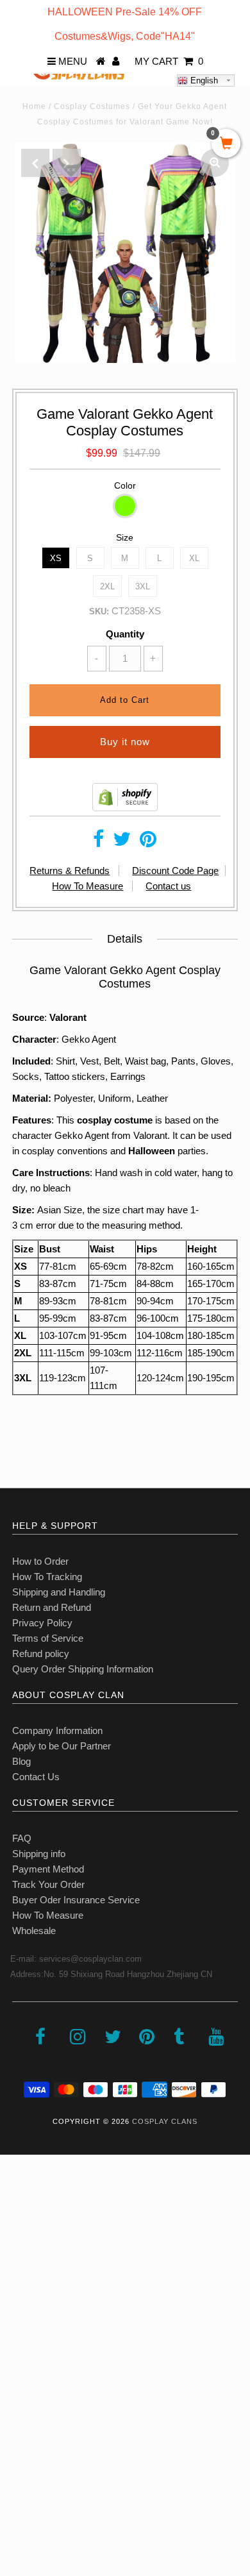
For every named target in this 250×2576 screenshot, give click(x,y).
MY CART (169, 61)
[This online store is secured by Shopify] (125, 808)
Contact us (168, 886)
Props (19, 2426)
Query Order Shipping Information (83, 1669)
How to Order (40, 1561)
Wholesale (34, 1931)
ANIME (22, 2313)
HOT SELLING (38, 2285)
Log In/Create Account (65, 2483)
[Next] (67, 163)
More (17, 2454)
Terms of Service (48, 1638)
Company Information (57, 1730)
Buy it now (125, 742)
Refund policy (41, 1654)
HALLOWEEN (37, 2257)
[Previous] (35, 163)
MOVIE (22, 2370)
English (203, 80)
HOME (21, 2201)
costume (133, 1120)
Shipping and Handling (59, 1592)
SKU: (99, 611)
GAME (21, 2342)
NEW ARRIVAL (39, 2229)
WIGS (19, 2398)
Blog (21, 1761)
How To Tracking (47, 1577)
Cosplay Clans (165, 2121)
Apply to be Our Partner (62, 1746)
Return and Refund (52, 1607)
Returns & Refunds (70, 871)
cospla (92, 1120)
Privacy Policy (42, 1623)
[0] (226, 144)
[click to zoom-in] (215, 163)
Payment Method (48, 1869)
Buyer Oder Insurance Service (76, 1900)
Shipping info (39, 1854)
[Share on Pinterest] (148, 842)
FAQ (22, 1838)
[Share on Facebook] (98, 842)
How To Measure (88, 886)
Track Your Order (48, 1884)
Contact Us (36, 1777)
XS (56, 558)
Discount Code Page (175, 871)
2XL (107, 586)
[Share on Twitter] (122, 842)
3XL (143, 586)
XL (194, 558)
